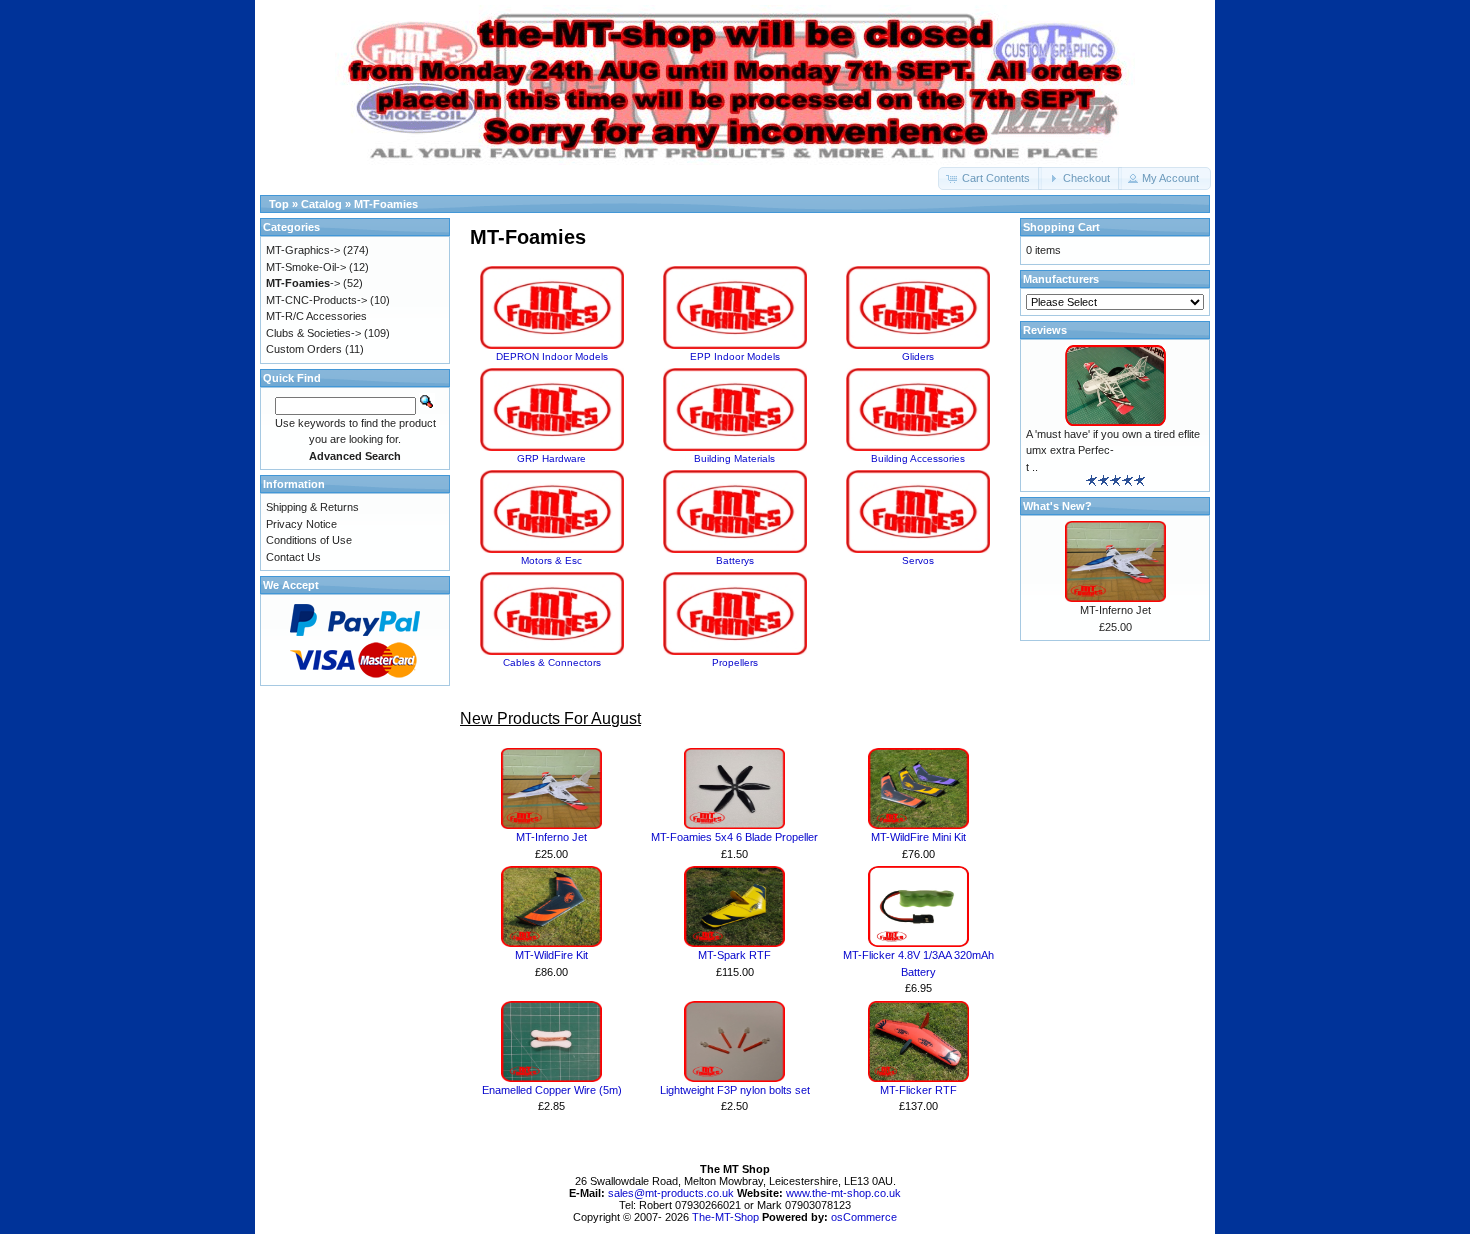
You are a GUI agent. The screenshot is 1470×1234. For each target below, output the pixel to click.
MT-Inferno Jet (551, 837)
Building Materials (734, 458)
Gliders (918, 356)
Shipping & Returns (312, 507)
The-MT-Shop (725, 1217)
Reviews (1045, 330)
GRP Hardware (551, 458)
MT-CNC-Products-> (316, 300)
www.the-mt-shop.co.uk (843, 1193)
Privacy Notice (301, 524)
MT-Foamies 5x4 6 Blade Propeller (734, 837)
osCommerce (864, 1217)
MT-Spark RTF (734, 955)
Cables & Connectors (552, 662)
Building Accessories (918, 458)
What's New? (1057, 506)
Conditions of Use (309, 540)
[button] (990, 178)
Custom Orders (304, 349)
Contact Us (293, 557)
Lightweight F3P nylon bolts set (735, 1090)
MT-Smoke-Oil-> (306, 267)
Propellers (735, 662)
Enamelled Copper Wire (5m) (552, 1090)
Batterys (735, 560)
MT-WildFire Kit (551, 955)
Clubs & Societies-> (313, 333)
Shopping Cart (1061, 227)
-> (303, 283)
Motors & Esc (551, 560)
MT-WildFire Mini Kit (918, 837)
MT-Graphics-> (303, 250)
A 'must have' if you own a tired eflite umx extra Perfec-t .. (1113, 450)
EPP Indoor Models (735, 356)
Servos (918, 560)
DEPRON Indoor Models (552, 356)
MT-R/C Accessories (316, 316)
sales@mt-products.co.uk (672, 1193)
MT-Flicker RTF (918, 1090)
